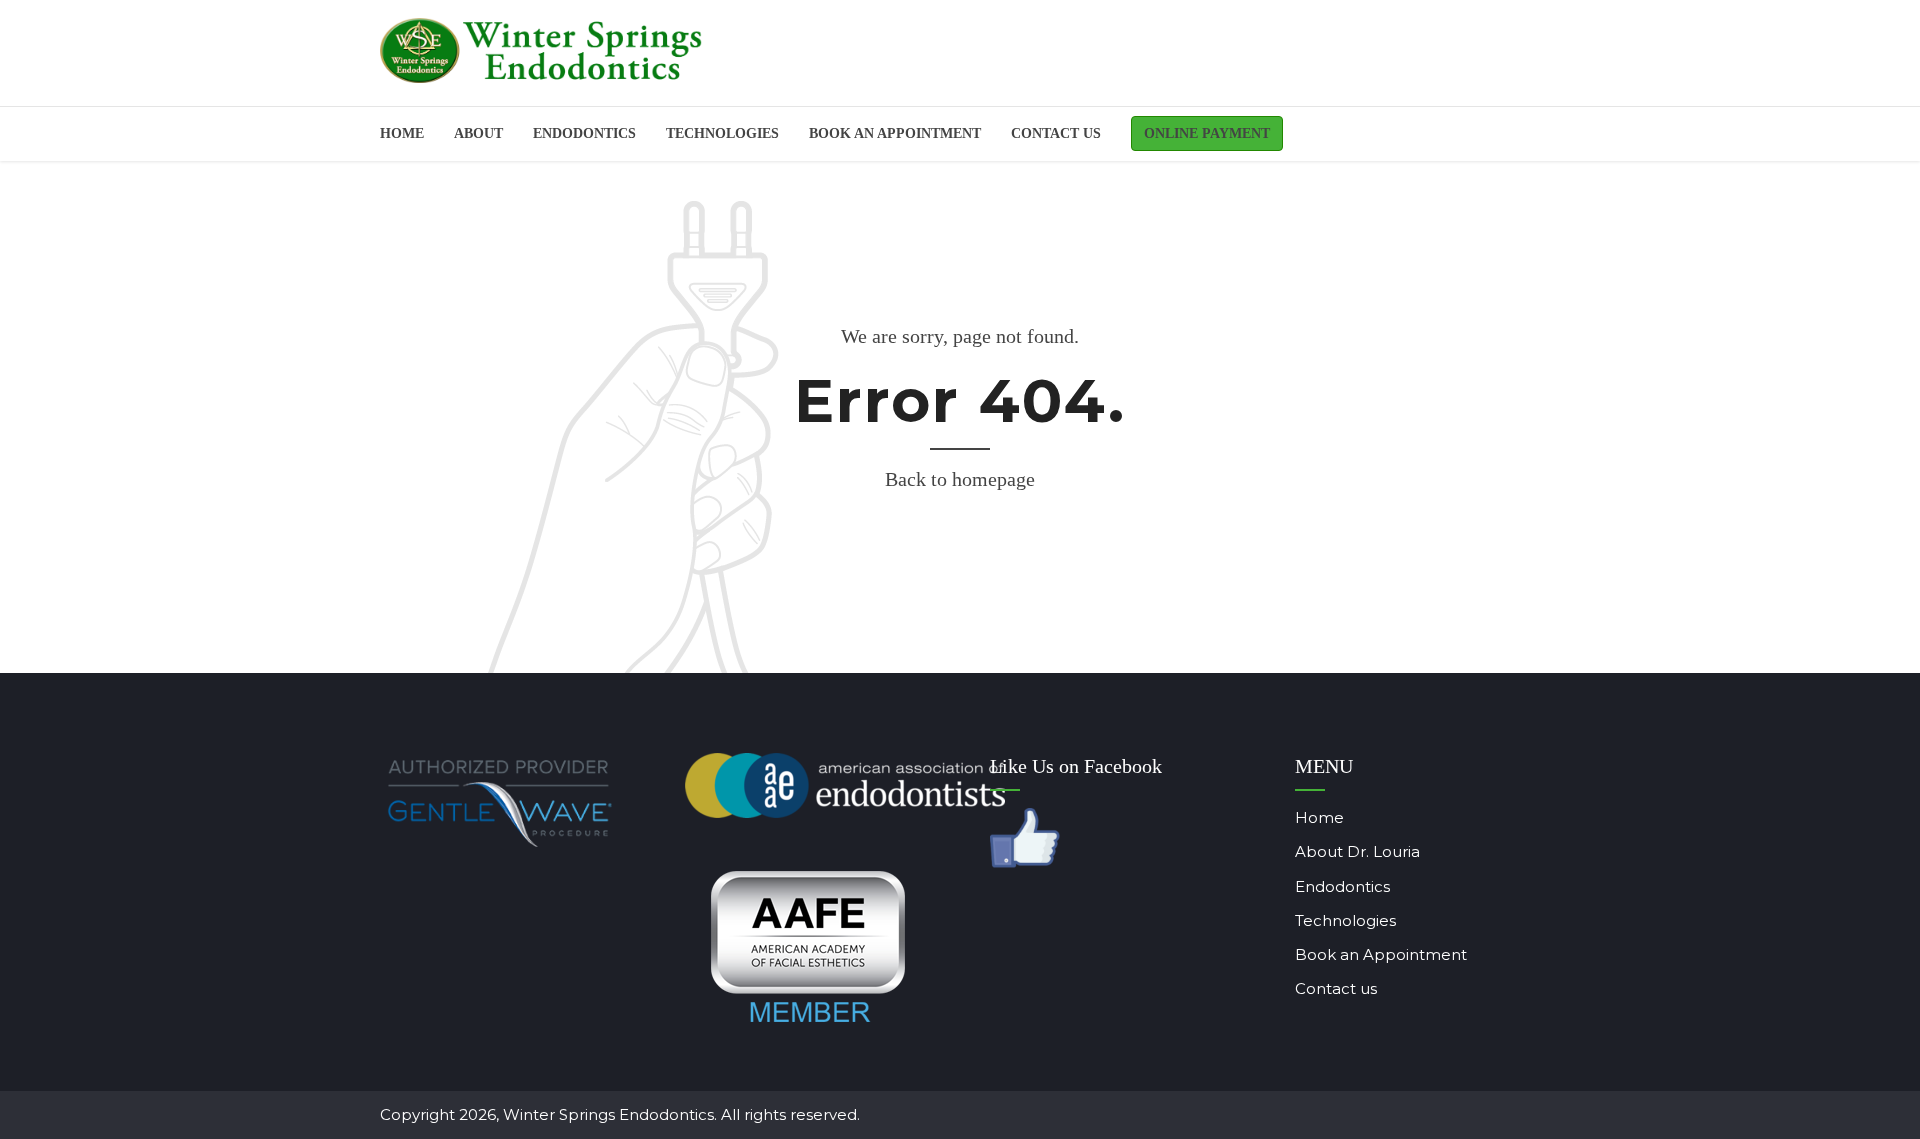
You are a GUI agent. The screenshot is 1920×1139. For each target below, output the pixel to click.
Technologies (722, 133)
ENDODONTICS (584, 133)
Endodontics (1342, 886)
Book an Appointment (1381, 954)
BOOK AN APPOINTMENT (895, 133)
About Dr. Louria (1357, 851)
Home (402, 133)
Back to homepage (960, 479)
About (478, 133)
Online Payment (1207, 133)
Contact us (1056, 133)
